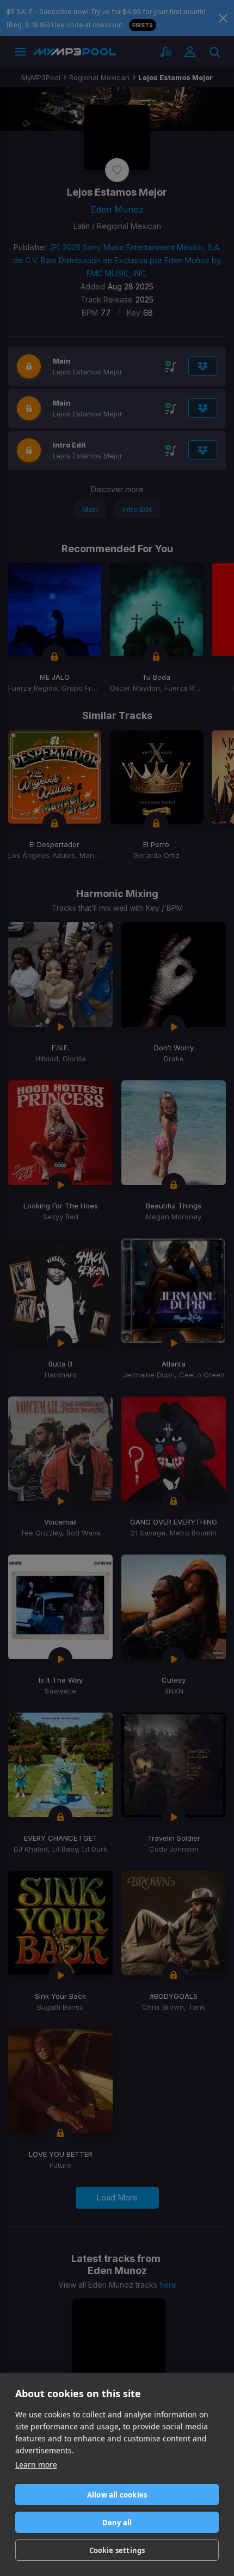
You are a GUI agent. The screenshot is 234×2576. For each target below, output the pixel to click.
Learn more (36, 2465)
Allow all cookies (117, 2495)
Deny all (117, 2523)
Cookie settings (117, 2550)
